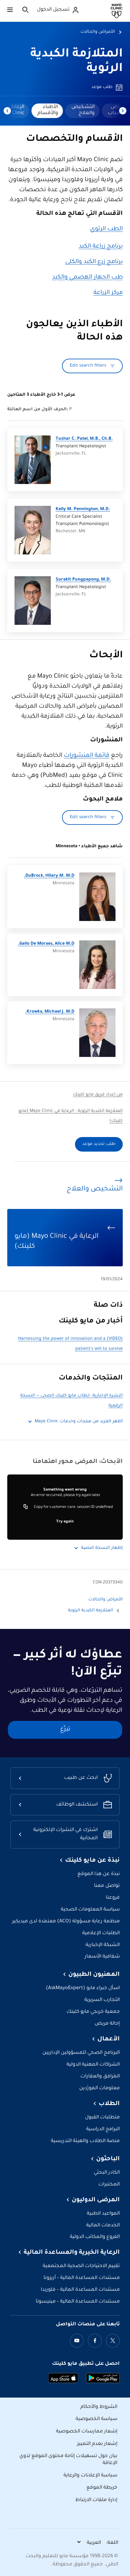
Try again (65, 1522)
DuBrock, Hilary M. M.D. (49, 876)
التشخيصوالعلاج (83, 110)
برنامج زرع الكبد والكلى (94, 262)
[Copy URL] (26, 1507)
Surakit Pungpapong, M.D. (83, 580)
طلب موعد (102, 87)
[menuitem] (82, 111)
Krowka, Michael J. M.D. (50, 1012)
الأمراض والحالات (98, 32)
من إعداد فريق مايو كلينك (98, 1095)
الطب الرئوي (106, 229)
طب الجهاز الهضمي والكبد (87, 278)
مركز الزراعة (108, 293)
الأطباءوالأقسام (48, 110)
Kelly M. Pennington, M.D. (83, 509)
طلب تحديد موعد (99, 1144)
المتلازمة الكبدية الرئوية (91, 1611)
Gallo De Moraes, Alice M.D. (46, 944)
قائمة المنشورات (87, 756)
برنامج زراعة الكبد (101, 247)
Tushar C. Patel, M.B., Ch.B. (84, 439)
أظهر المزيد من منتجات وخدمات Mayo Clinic (79, 1422)
